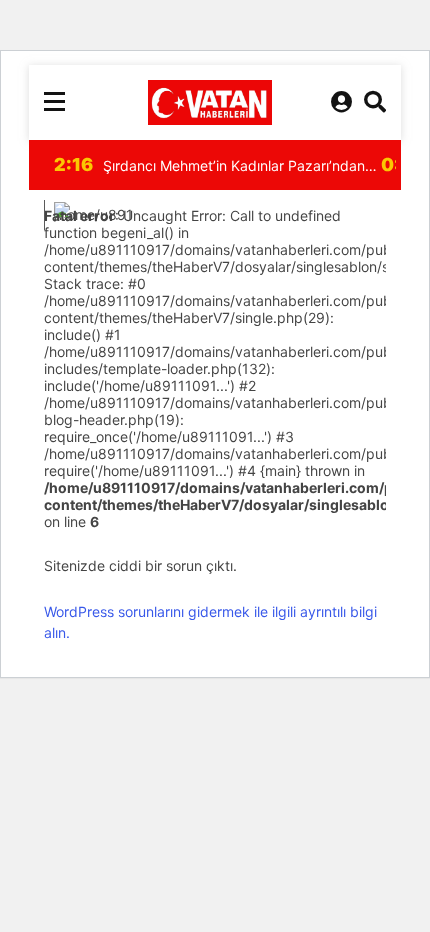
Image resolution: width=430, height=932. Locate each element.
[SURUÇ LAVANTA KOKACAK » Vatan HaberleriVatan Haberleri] (210, 102)
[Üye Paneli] (341, 102)
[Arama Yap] (375, 102)
